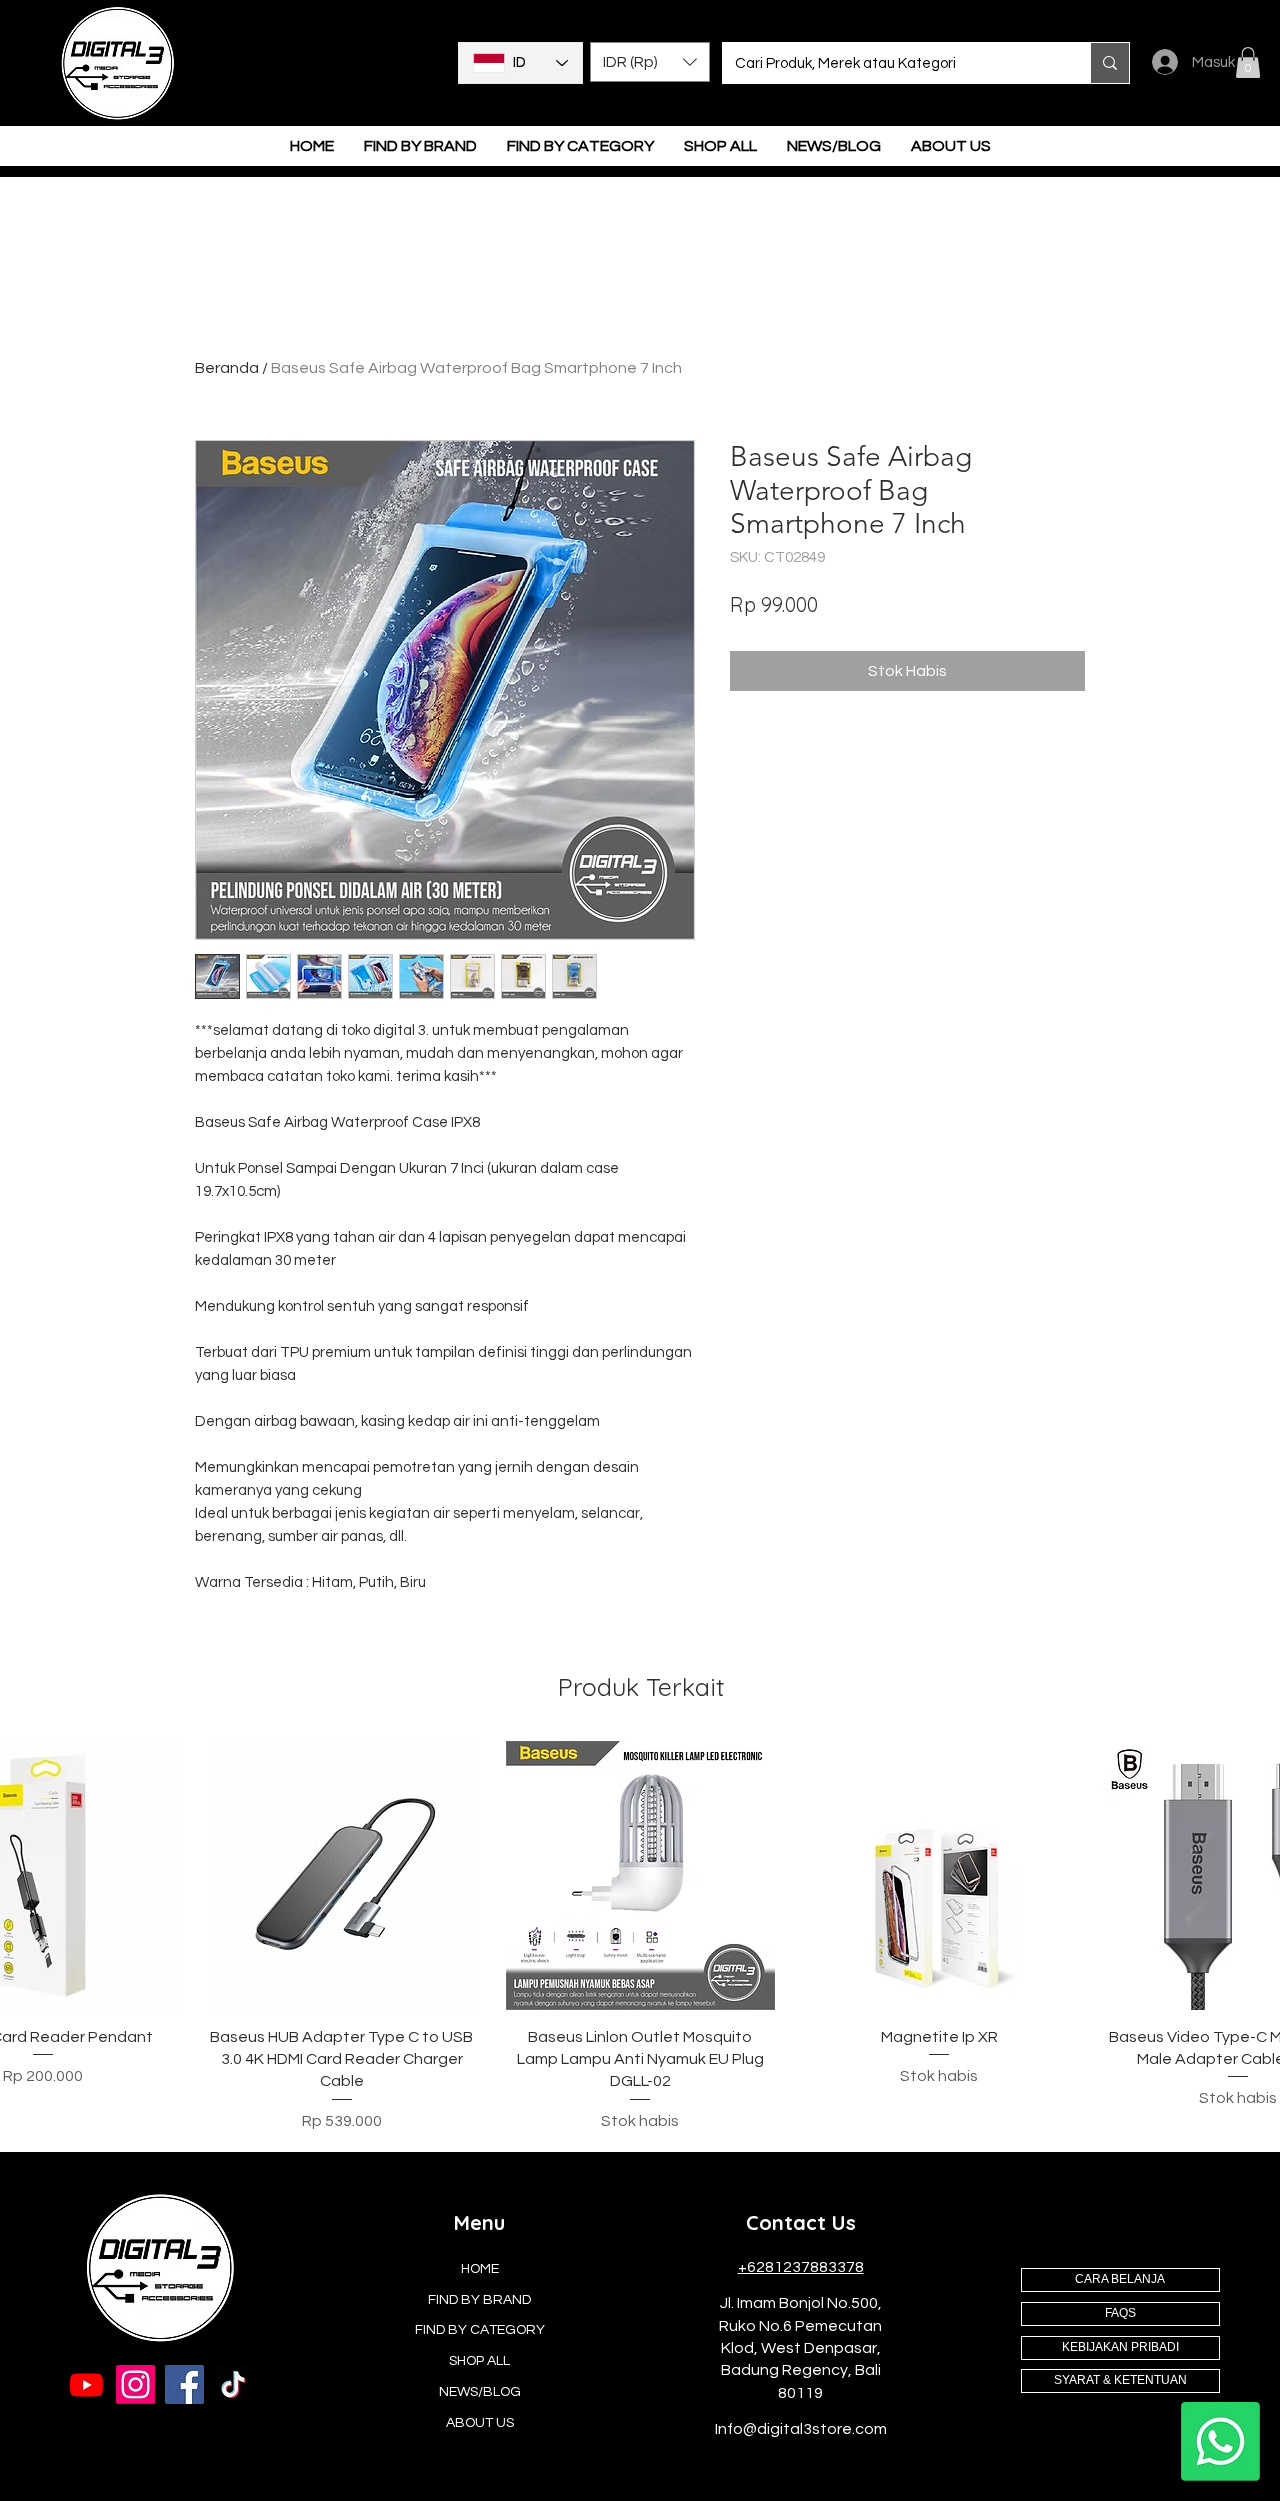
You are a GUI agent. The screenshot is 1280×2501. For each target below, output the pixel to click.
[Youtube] (86, 2384)
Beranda (227, 368)
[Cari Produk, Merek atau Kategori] (1109, 63)
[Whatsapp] (1220, 2441)
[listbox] (650, 62)
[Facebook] (184, 2384)
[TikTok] (233, 2384)
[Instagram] (135, 2384)
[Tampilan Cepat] (342, 1875)
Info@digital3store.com (801, 2429)
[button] (650, 62)
